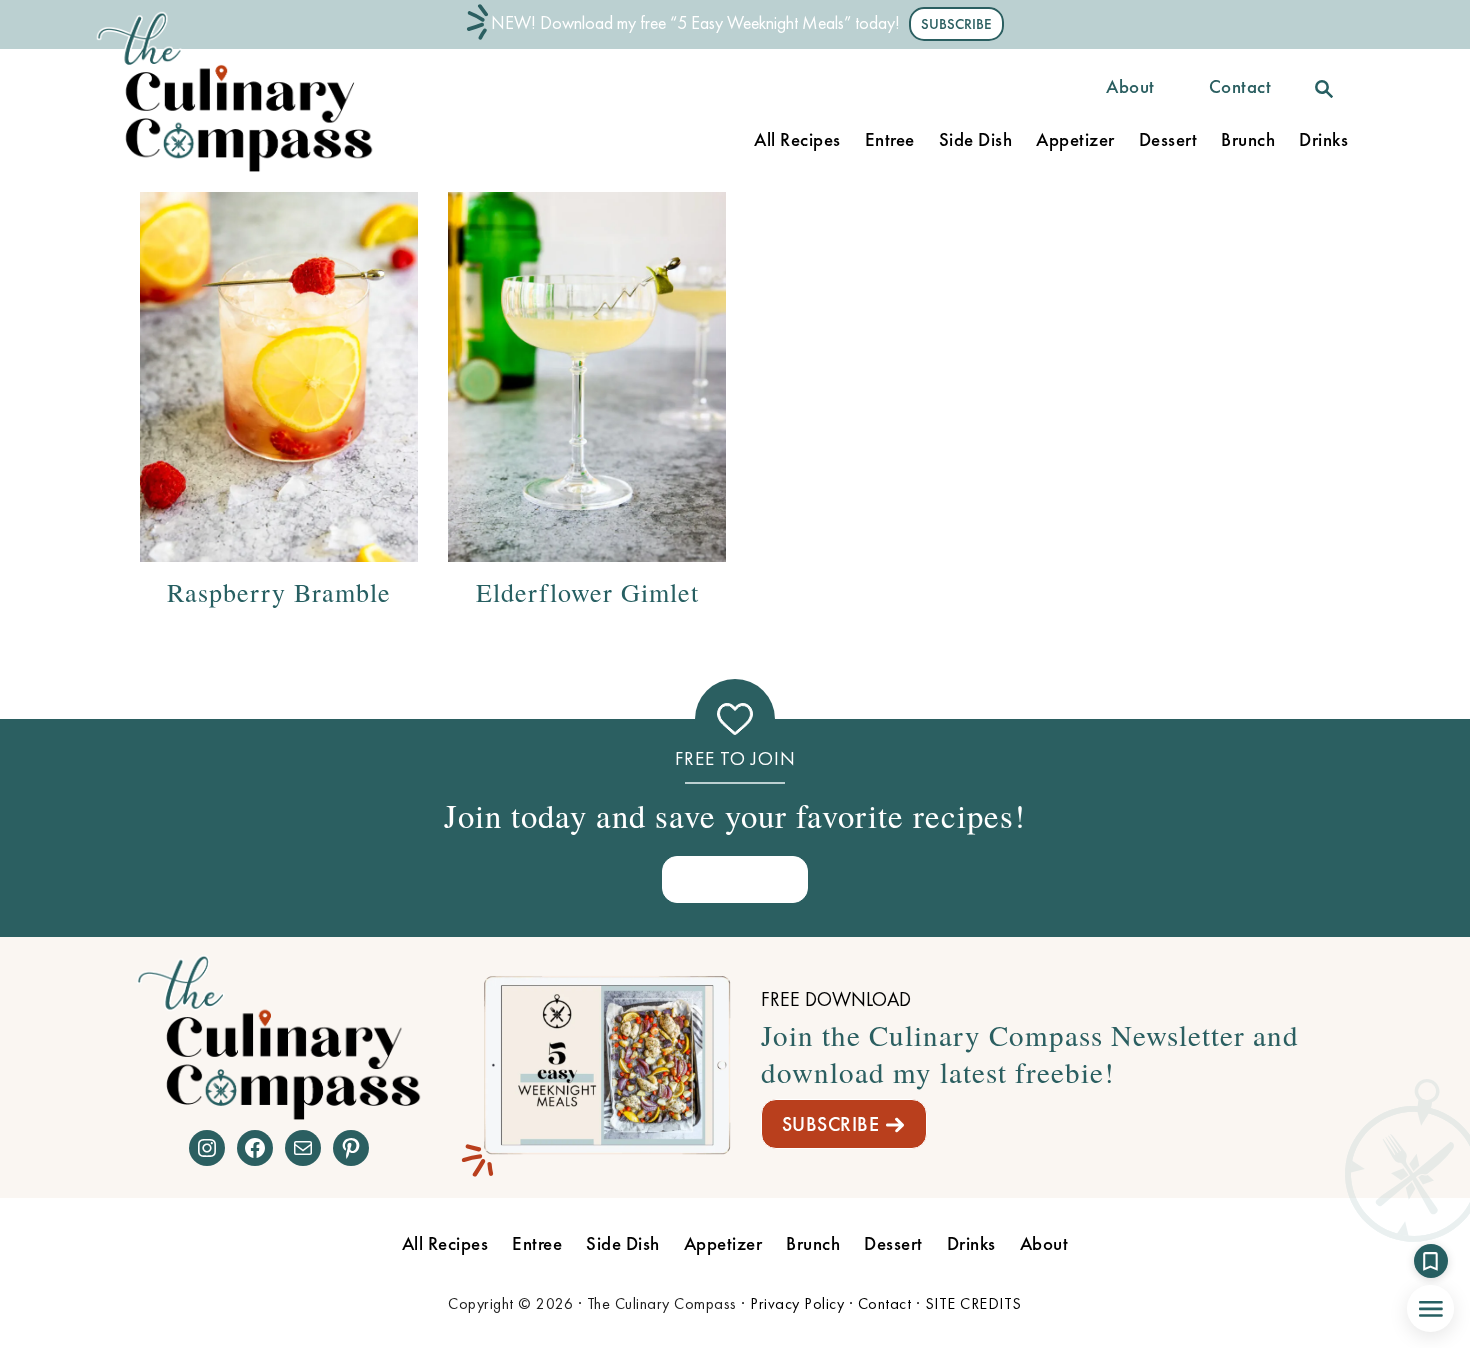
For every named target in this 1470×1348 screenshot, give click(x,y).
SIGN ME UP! (735, 878)
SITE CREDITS (973, 1303)
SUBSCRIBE (831, 1124)
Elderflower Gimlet (587, 592)
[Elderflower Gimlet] (587, 377)
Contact (885, 1303)
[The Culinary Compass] (255, 172)
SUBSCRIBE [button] (956, 24)
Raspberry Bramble (279, 592)
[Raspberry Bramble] (279, 377)
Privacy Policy (797, 1303)
